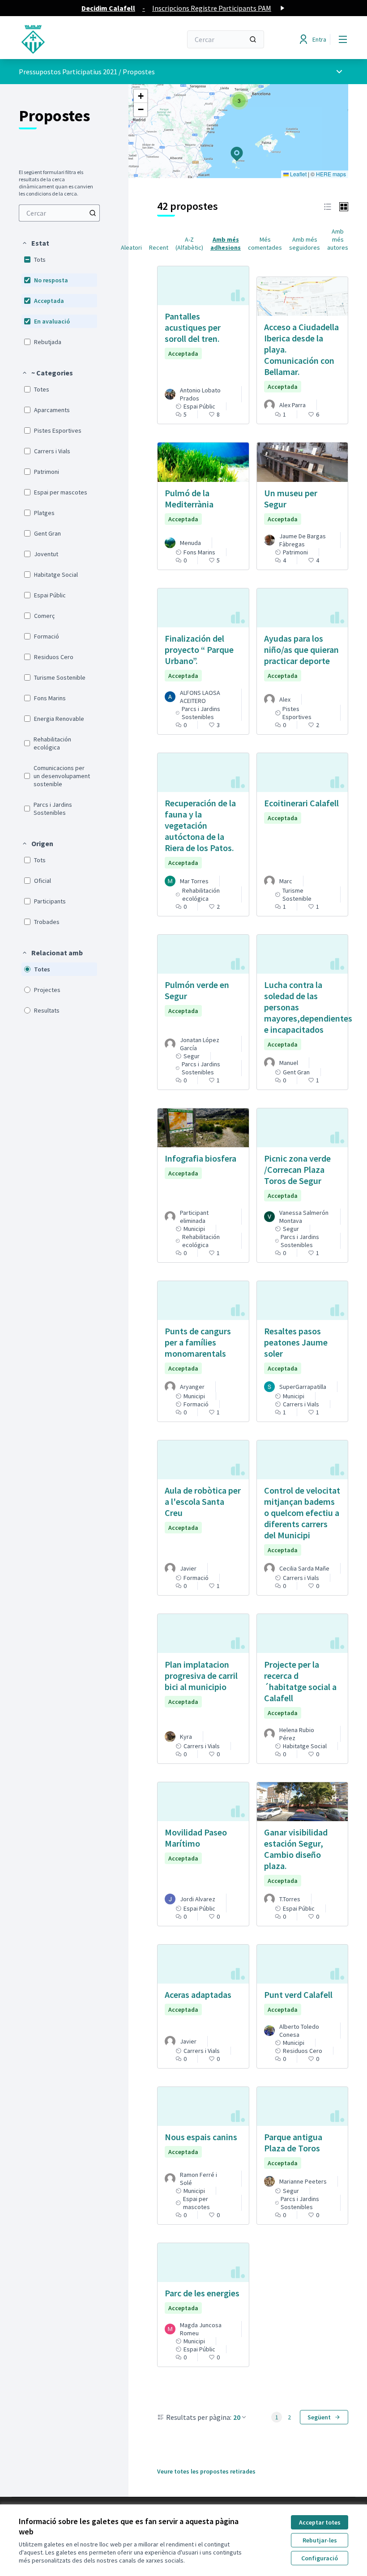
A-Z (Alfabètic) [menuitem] (189, 243)
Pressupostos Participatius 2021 (68, 72)
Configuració (320, 2558)
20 (237, 2417)
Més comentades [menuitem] (265, 243)
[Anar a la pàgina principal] (78, 39)
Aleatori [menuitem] (131, 247)
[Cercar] (253, 39)
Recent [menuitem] (159, 247)
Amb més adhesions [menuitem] (226, 243)
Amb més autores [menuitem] (338, 239)
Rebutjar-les (320, 2540)
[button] (35, 243)
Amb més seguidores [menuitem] (305, 243)
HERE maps (331, 174)
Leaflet (298, 174)
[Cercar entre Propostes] (93, 213)
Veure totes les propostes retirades (206, 2471)
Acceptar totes (320, 2522)
